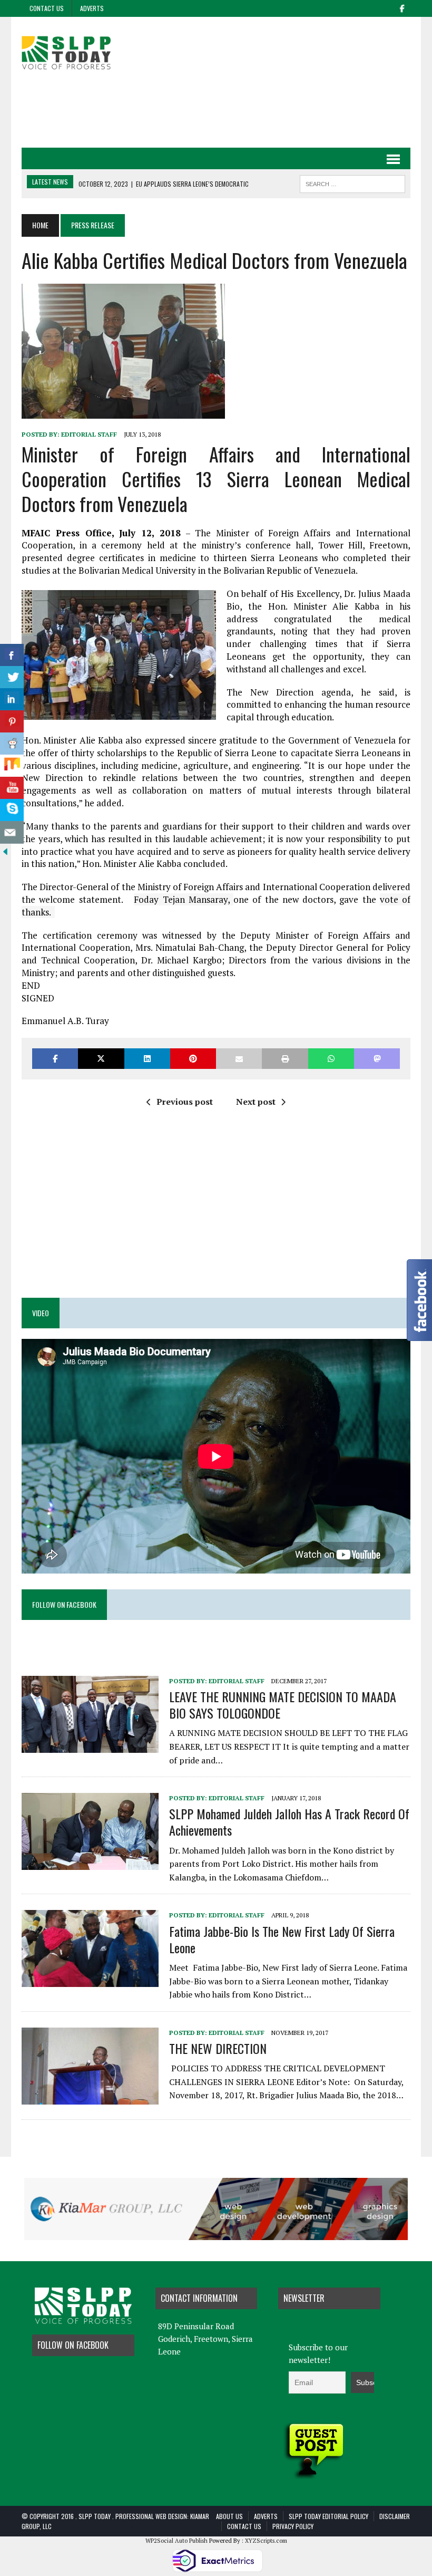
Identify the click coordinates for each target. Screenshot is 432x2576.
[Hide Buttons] (5, 850)
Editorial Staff (89, 434)
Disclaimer (395, 2516)
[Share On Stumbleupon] (12, 766)
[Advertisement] (216, 110)
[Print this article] (285, 1059)
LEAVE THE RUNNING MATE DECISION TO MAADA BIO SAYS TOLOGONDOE (283, 1705)
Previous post (185, 1102)
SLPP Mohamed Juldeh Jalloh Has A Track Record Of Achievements (289, 1822)
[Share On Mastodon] (377, 1059)
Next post (256, 1102)
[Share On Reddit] (12, 744)
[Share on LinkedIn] (147, 1059)
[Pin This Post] (193, 1059)
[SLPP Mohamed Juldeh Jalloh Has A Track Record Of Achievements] (90, 1863)
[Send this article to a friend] (239, 1059)
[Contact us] (12, 832)
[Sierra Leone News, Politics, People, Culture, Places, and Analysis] (83, 51)
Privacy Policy (293, 2526)
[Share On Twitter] (12, 677)
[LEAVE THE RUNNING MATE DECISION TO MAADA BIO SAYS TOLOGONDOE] (90, 1745)
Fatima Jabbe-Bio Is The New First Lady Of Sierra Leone (282, 1939)
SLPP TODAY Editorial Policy (328, 2516)
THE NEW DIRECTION (218, 2048)
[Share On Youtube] (12, 788)
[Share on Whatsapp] (331, 1059)
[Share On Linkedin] (12, 700)
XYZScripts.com (266, 2541)
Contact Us (47, 8)
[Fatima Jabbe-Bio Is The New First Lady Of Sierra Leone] (90, 1980)
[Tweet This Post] (101, 1059)
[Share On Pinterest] (12, 722)
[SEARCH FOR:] (352, 182)
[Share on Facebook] (55, 1059)
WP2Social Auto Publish (176, 2541)
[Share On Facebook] (12, 655)
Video (41, 1313)
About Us (229, 2516)
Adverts (92, 8)
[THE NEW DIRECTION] (90, 2097)
